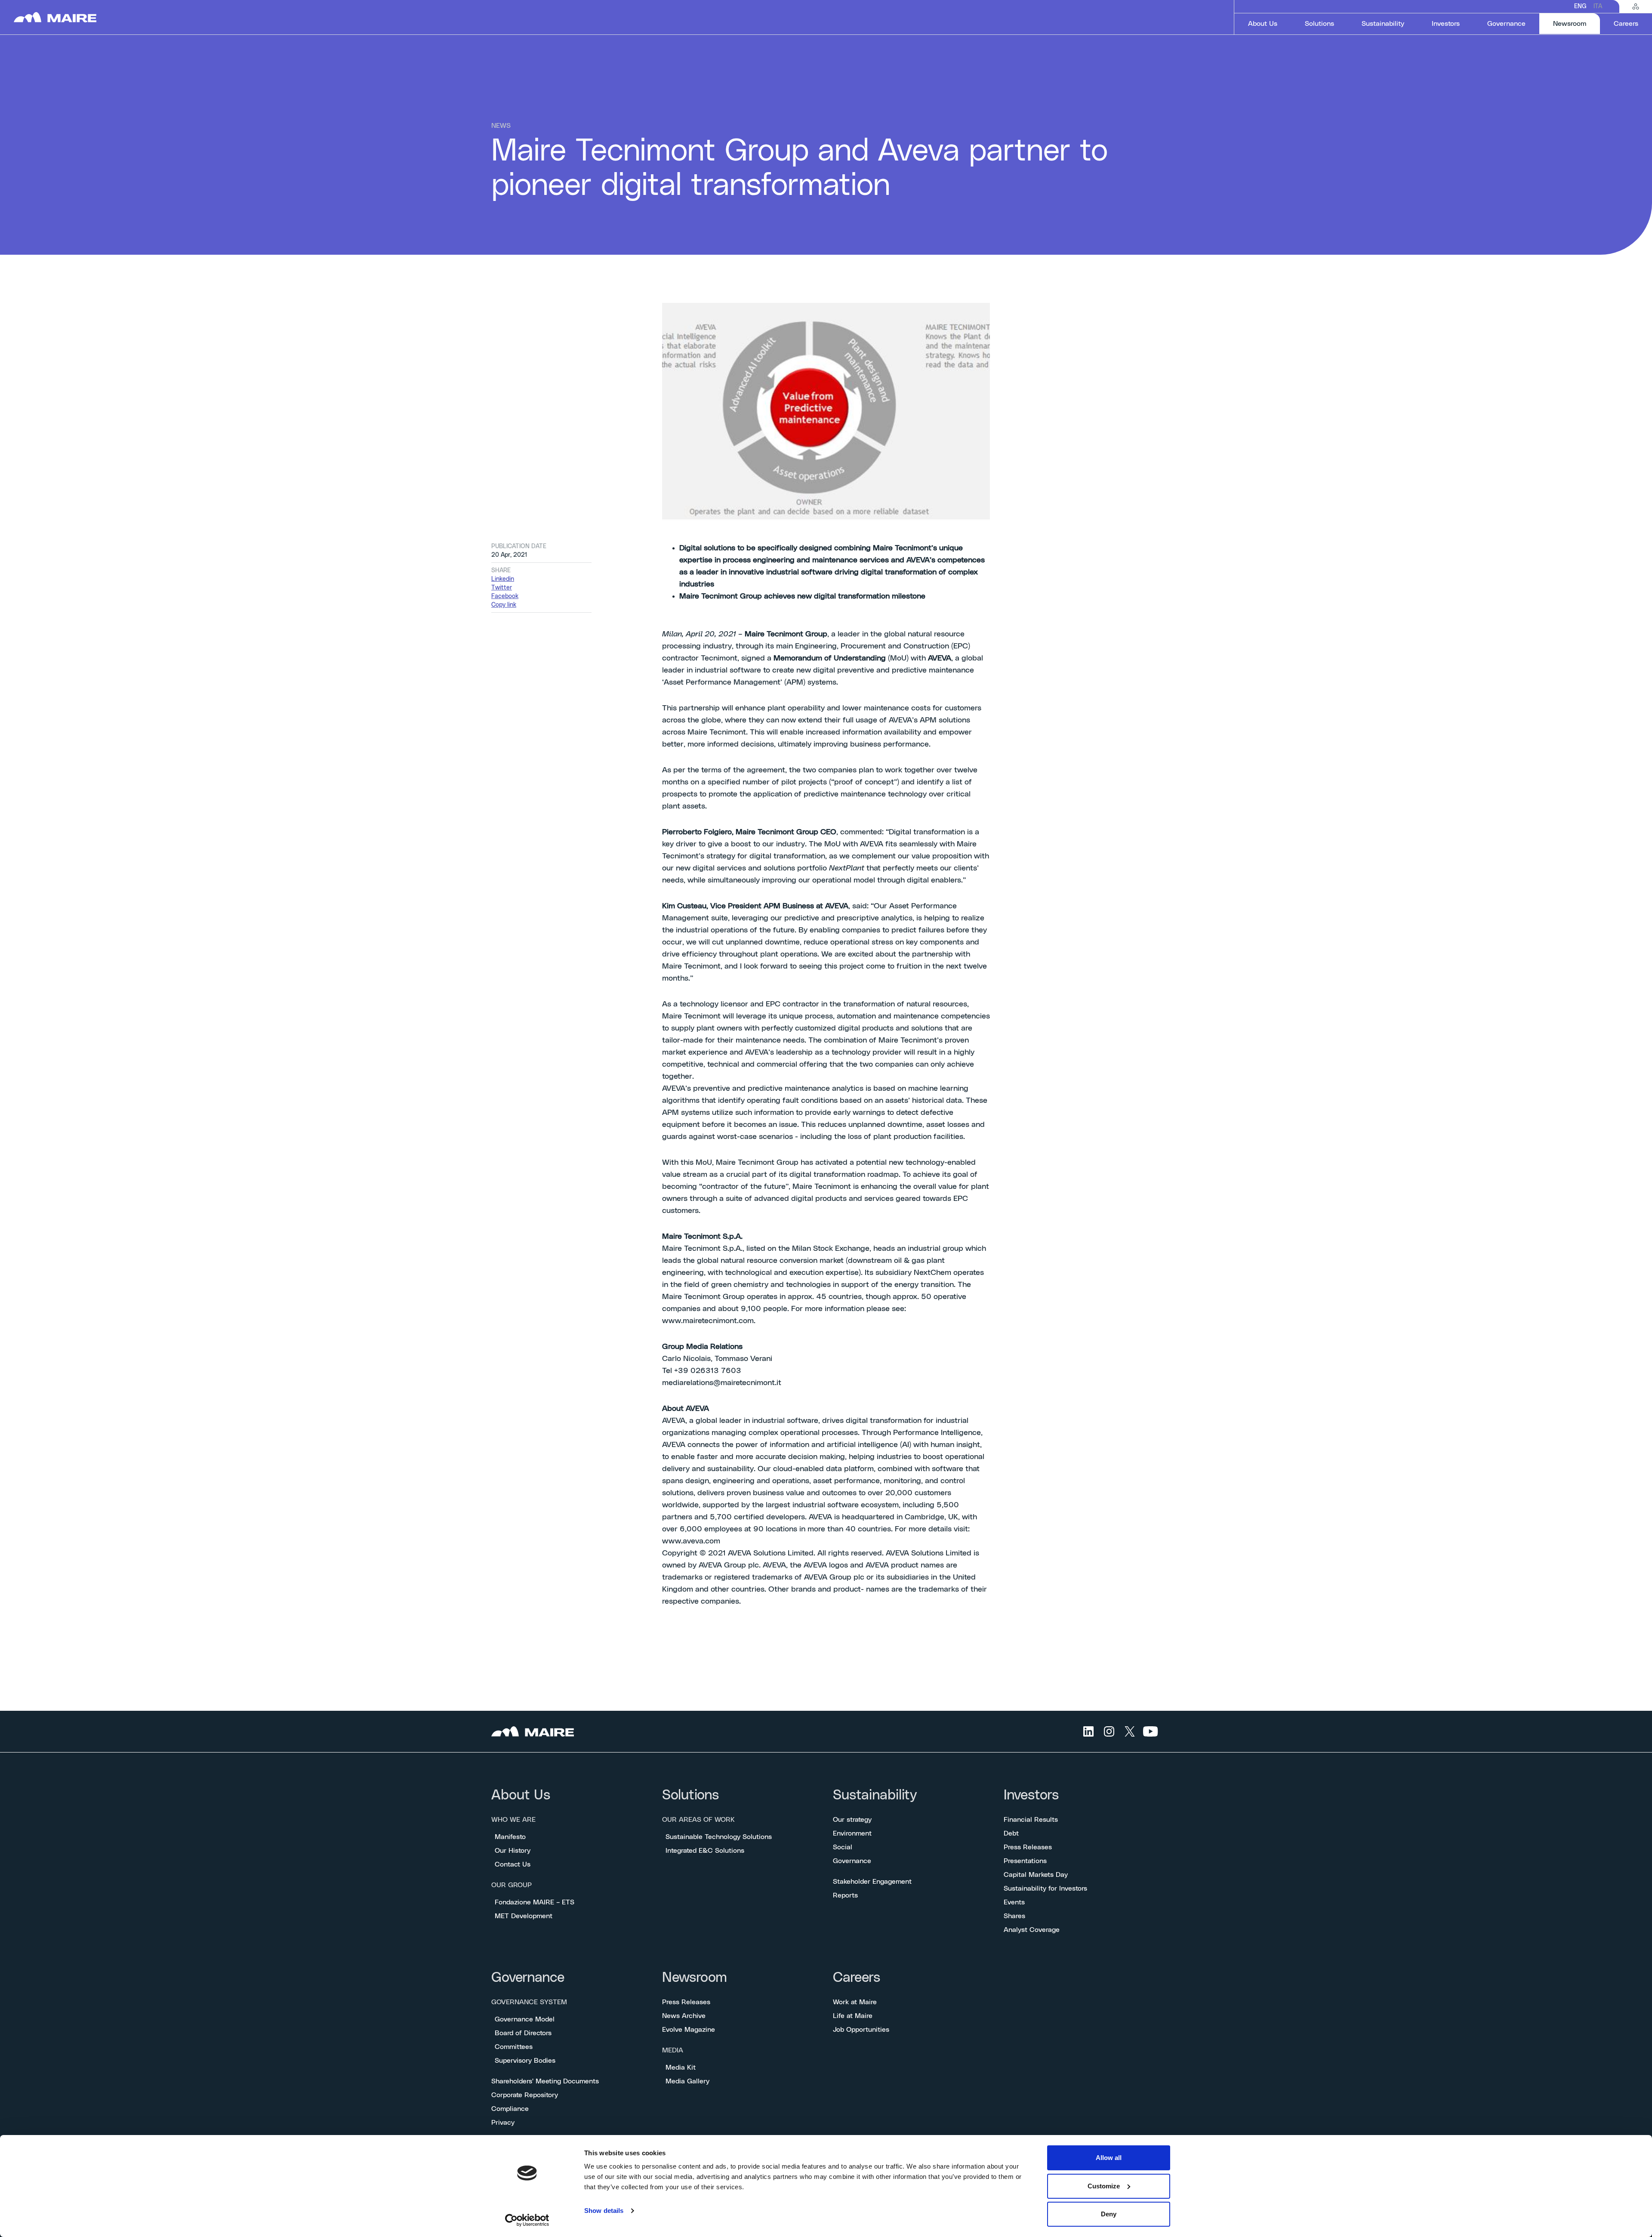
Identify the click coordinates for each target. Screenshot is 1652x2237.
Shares (1014, 1916)
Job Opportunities (861, 2030)
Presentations (1025, 1861)
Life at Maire (853, 2016)
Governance (852, 1861)
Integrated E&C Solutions (705, 1851)
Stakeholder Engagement (872, 1882)
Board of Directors (523, 2033)
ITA (1598, 6)
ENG (1580, 6)
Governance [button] (1506, 24)
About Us (521, 1795)
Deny (1109, 2214)
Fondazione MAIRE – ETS (535, 1902)
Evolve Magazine (689, 2030)
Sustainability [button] (1383, 24)
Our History (513, 1851)
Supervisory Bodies (525, 2061)
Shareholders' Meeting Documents (545, 2081)
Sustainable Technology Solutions (719, 1837)
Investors (1031, 1795)
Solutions (690, 1795)
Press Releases (1028, 1847)
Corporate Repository (525, 2095)
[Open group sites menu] (1636, 6)
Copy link (504, 605)
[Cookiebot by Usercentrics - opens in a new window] (527, 2220)
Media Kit (681, 2067)
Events (1014, 1902)
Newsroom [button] (1576, 23)
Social (843, 1847)
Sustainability (875, 1795)
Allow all (1109, 2158)
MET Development (524, 1916)
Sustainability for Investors (1045, 1888)
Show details (604, 2211)
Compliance (510, 2109)
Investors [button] (1446, 24)
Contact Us (513, 1864)
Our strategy (852, 1820)
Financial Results (1031, 1820)
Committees (514, 2047)
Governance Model (525, 2019)
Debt (1011, 1833)
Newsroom (695, 1978)
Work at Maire (855, 2002)
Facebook (505, 596)
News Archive (684, 2016)
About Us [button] (1263, 24)
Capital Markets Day (1036, 1875)
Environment (852, 1833)
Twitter (502, 588)
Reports (845, 1895)
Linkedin (503, 579)
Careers (857, 1978)
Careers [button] (1626, 24)
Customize (1104, 2186)
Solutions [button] (1319, 24)
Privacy (503, 2123)
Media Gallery (687, 2081)
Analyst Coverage (1032, 1930)
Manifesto (510, 1837)
